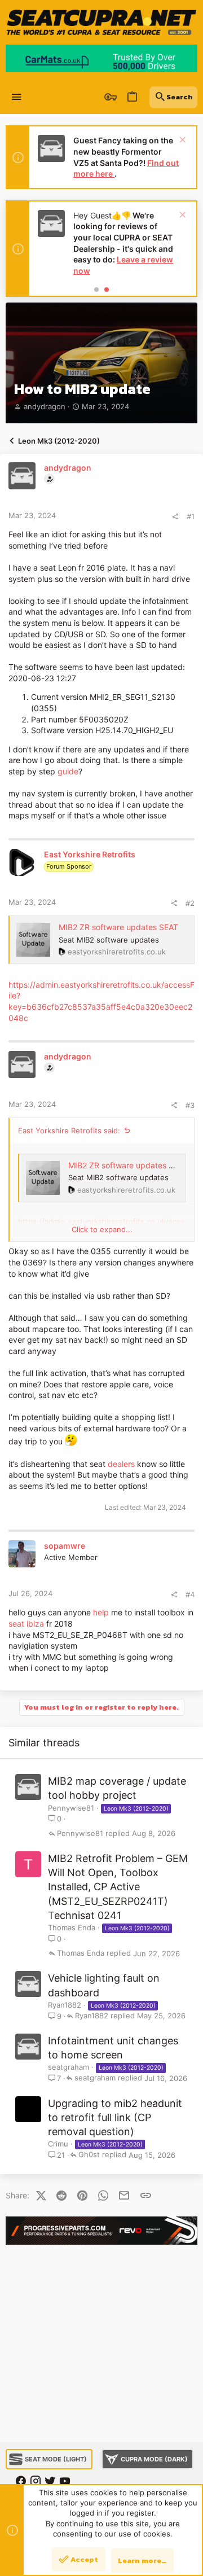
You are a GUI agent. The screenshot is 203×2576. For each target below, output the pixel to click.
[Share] (175, 517)
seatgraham (69, 2067)
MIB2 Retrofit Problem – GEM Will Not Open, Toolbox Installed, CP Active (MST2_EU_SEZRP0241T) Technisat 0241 (118, 1887)
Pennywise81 (71, 1808)
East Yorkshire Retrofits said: (69, 1131)
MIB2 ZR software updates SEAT (118, 927)
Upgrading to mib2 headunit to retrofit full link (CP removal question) (115, 2117)
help (101, 1612)
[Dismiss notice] (181, 141)
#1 (191, 516)
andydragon (45, 406)
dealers (121, 1464)
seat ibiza (26, 1624)
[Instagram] (36, 2481)
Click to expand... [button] (102, 1229)
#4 (190, 1594)
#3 (190, 1105)
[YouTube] (65, 2481)
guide (68, 771)
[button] (17, 97)
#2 (190, 903)
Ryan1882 (65, 2005)
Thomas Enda (72, 1927)
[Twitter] (50, 2481)
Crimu (58, 2144)
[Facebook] (21, 2481)
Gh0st (89, 2155)
